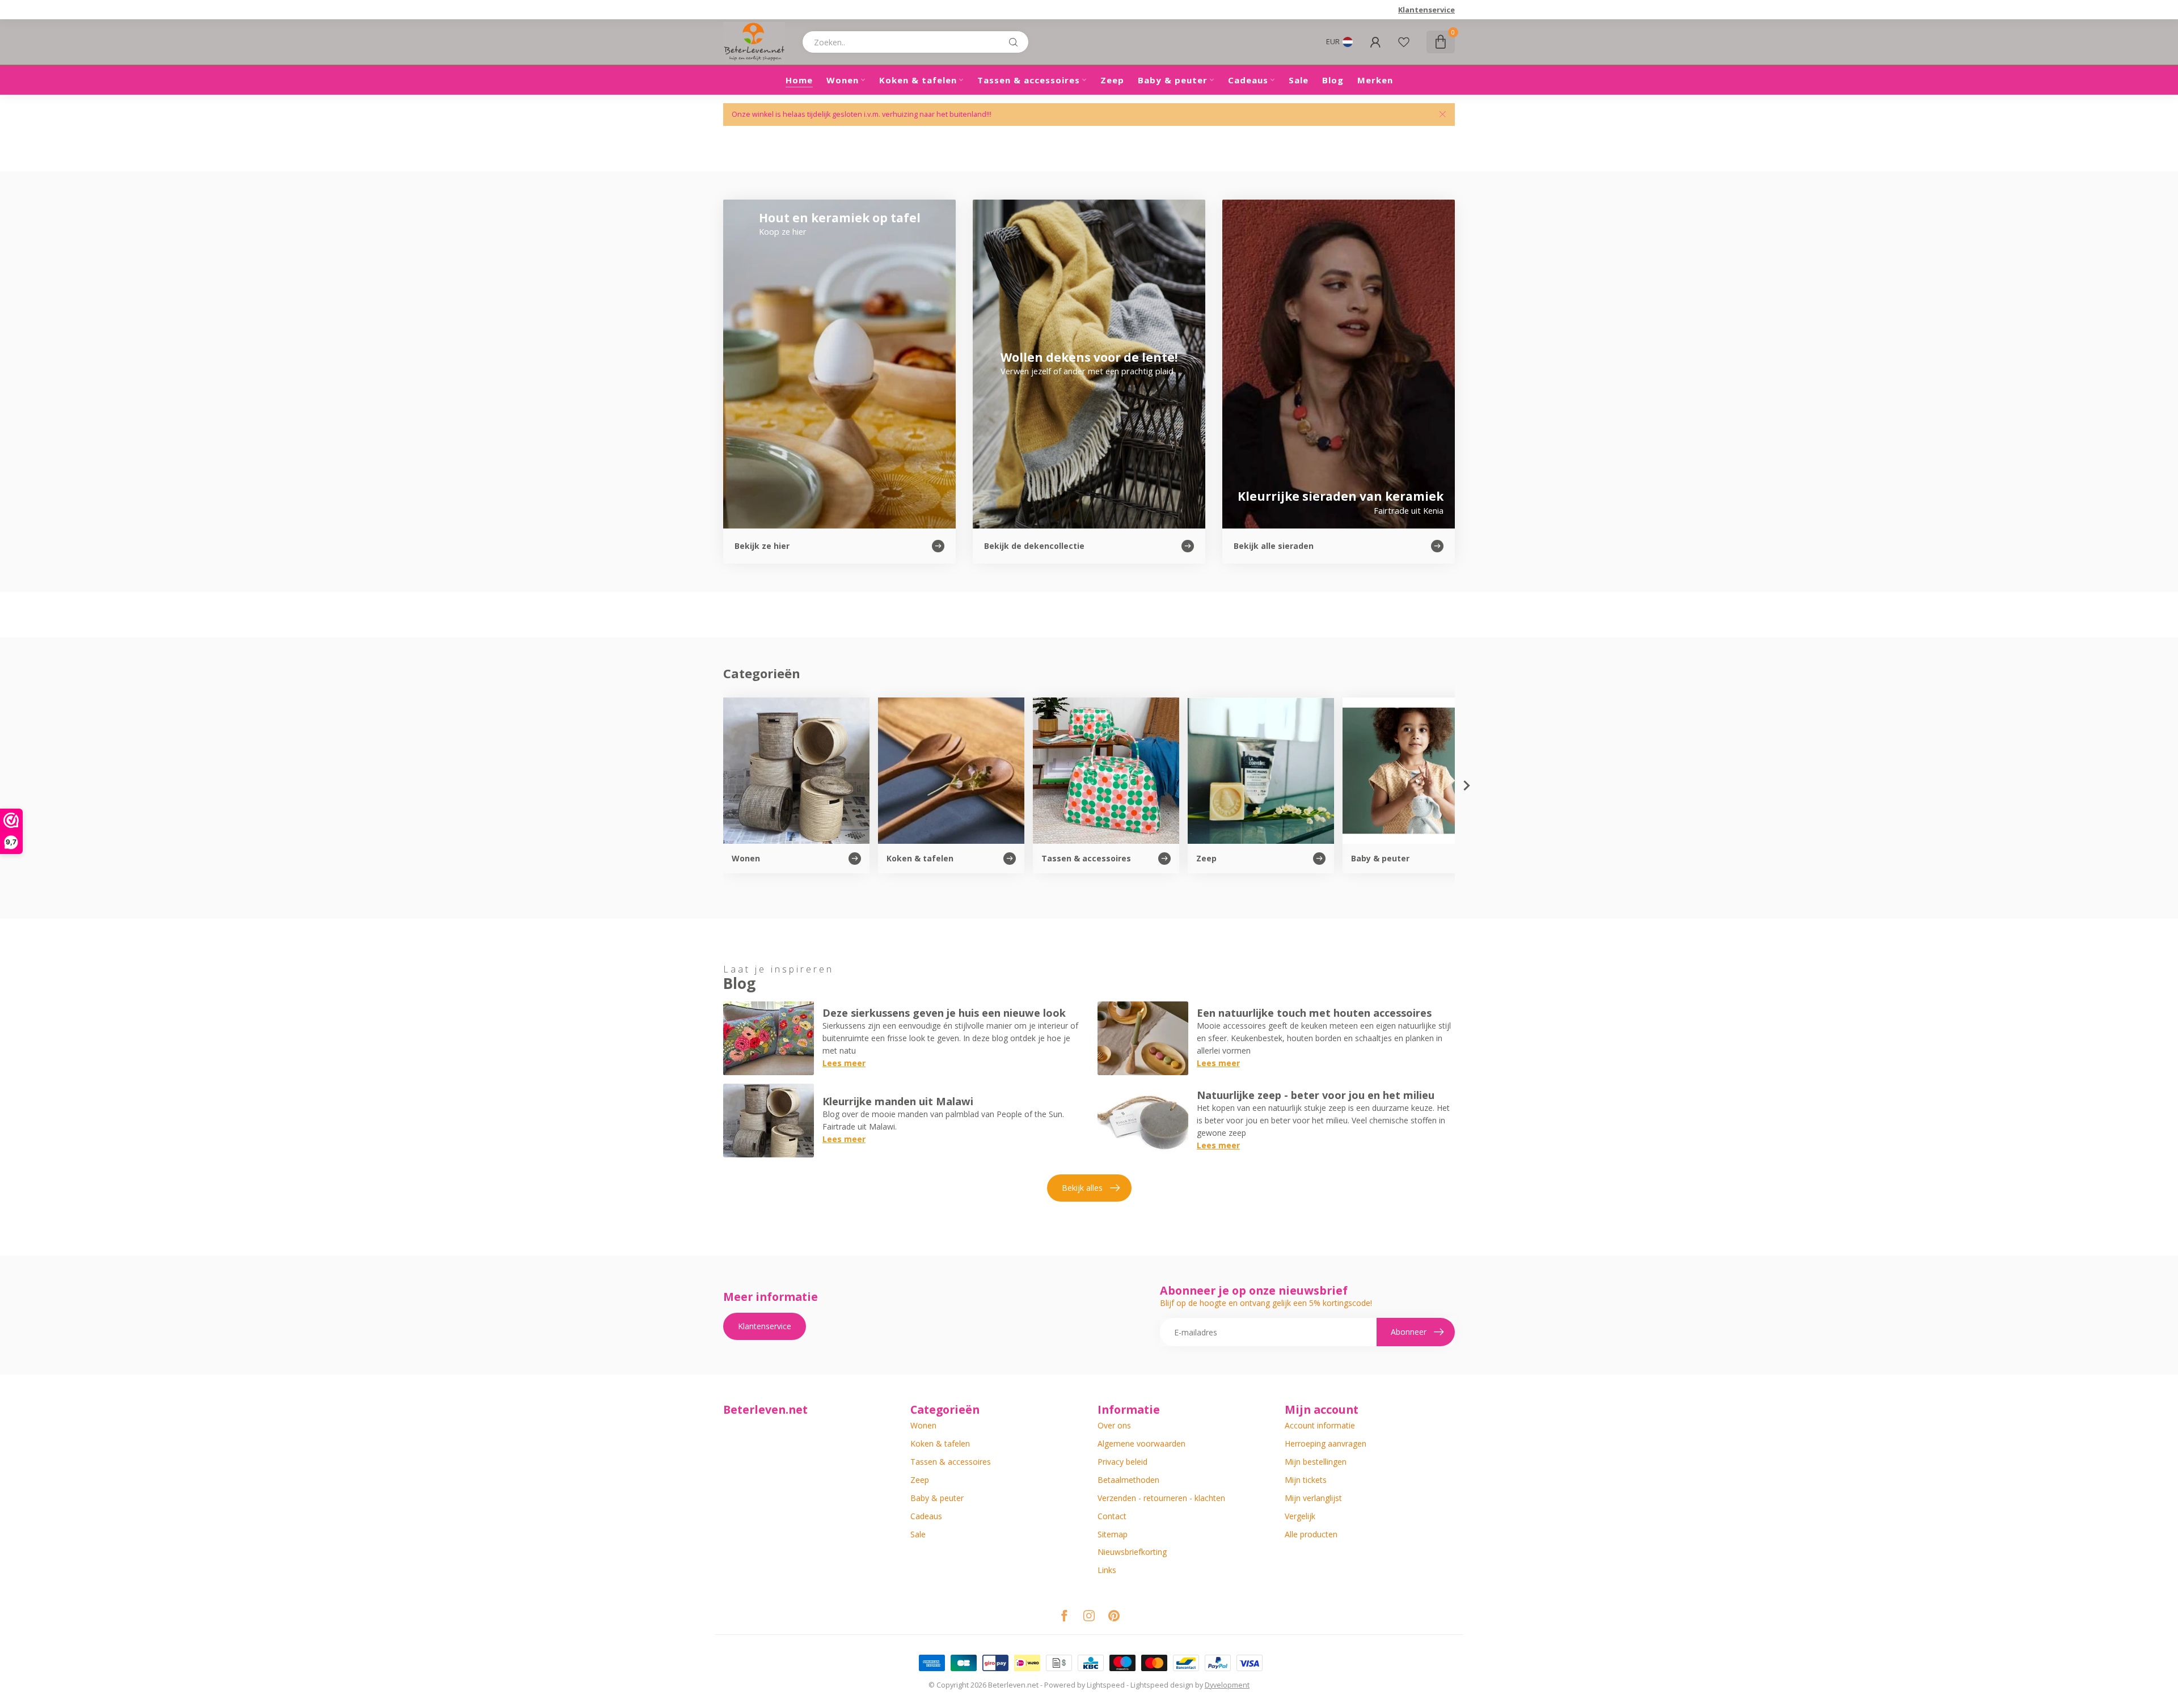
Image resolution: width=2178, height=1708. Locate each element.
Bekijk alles (1082, 1188)
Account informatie (1320, 1425)
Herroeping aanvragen (1326, 1443)
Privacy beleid (1122, 1462)
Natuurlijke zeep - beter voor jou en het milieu (1316, 1095)
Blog (1333, 80)
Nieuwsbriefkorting (1132, 1552)
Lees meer (844, 1063)
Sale (1299, 80)
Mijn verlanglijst (1313, 1498)
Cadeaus (1248, 80)
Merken (1375, 80)
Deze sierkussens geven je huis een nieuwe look (944, 1013)
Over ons (1114, 1425)
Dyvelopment (1227, 1685)
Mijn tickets (1306, 1480)
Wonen (843, 80)
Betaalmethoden (1128, 1480)
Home (799, 80)
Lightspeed (1106, 1685)
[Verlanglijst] (1404, 42)
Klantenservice (1426, 10)
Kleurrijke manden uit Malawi (898, 1101)
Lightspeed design (1162, 1685)
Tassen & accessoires (1029, 80)
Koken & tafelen (918, 80)
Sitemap (1113, 1534)
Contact (1112, 1516)
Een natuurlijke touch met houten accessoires (1314, 1013)
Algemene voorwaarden (1141, 1443)
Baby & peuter (1173, 80)
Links (1107, 1570)
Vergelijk (1300, 1516)
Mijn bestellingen (1316, 1462)
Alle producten (1311, 1534)
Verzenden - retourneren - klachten (1161, 1498)
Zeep (1112, 80)
